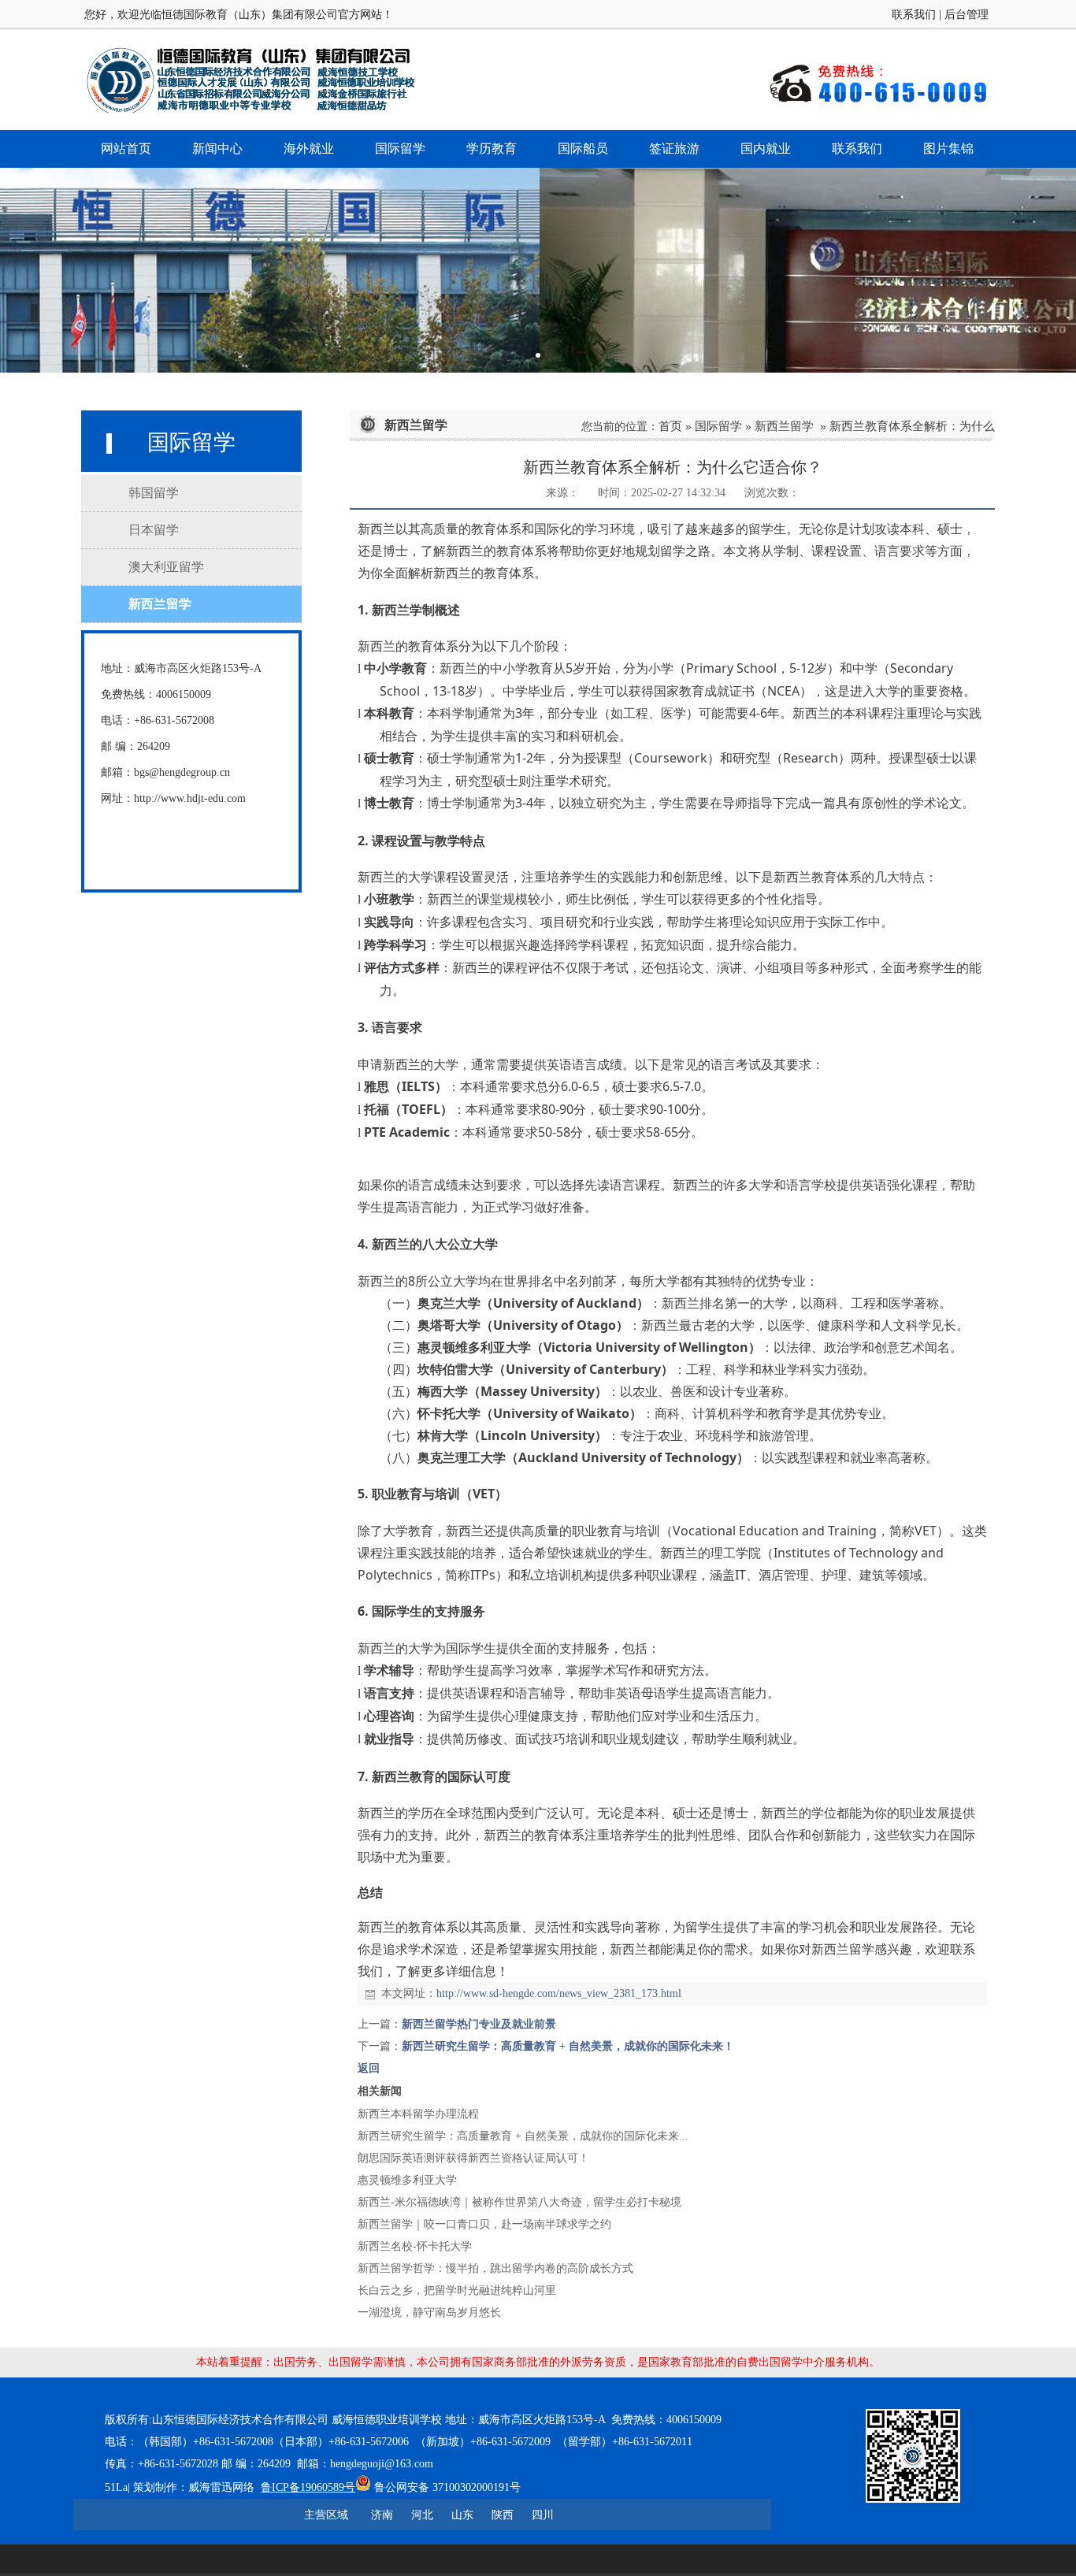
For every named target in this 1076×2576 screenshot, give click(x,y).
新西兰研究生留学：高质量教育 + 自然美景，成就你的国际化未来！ (568, 2046)
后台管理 (967, 15)
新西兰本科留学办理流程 (418, 2114)
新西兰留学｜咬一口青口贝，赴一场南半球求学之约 (484, 2224)
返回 (369, 2068)
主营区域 (326, 2515)
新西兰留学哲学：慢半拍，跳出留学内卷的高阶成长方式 (495, 2268)
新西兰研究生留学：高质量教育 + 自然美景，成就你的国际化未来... (523, 2136)
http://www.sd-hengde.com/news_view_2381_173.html (559, 1993)
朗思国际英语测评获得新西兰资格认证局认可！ (473, 2158)
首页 (670, 426)
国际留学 (718, 426)
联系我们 (914, 15)
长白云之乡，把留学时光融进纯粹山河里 (457, 2290)
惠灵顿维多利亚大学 (407, 2180)
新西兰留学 (784, 426)
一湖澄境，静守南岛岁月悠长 (429, 2312)
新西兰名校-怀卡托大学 (415, 2246)
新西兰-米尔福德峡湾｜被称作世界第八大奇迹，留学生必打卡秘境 (519, 2202)
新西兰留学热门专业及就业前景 (479, 2024)
